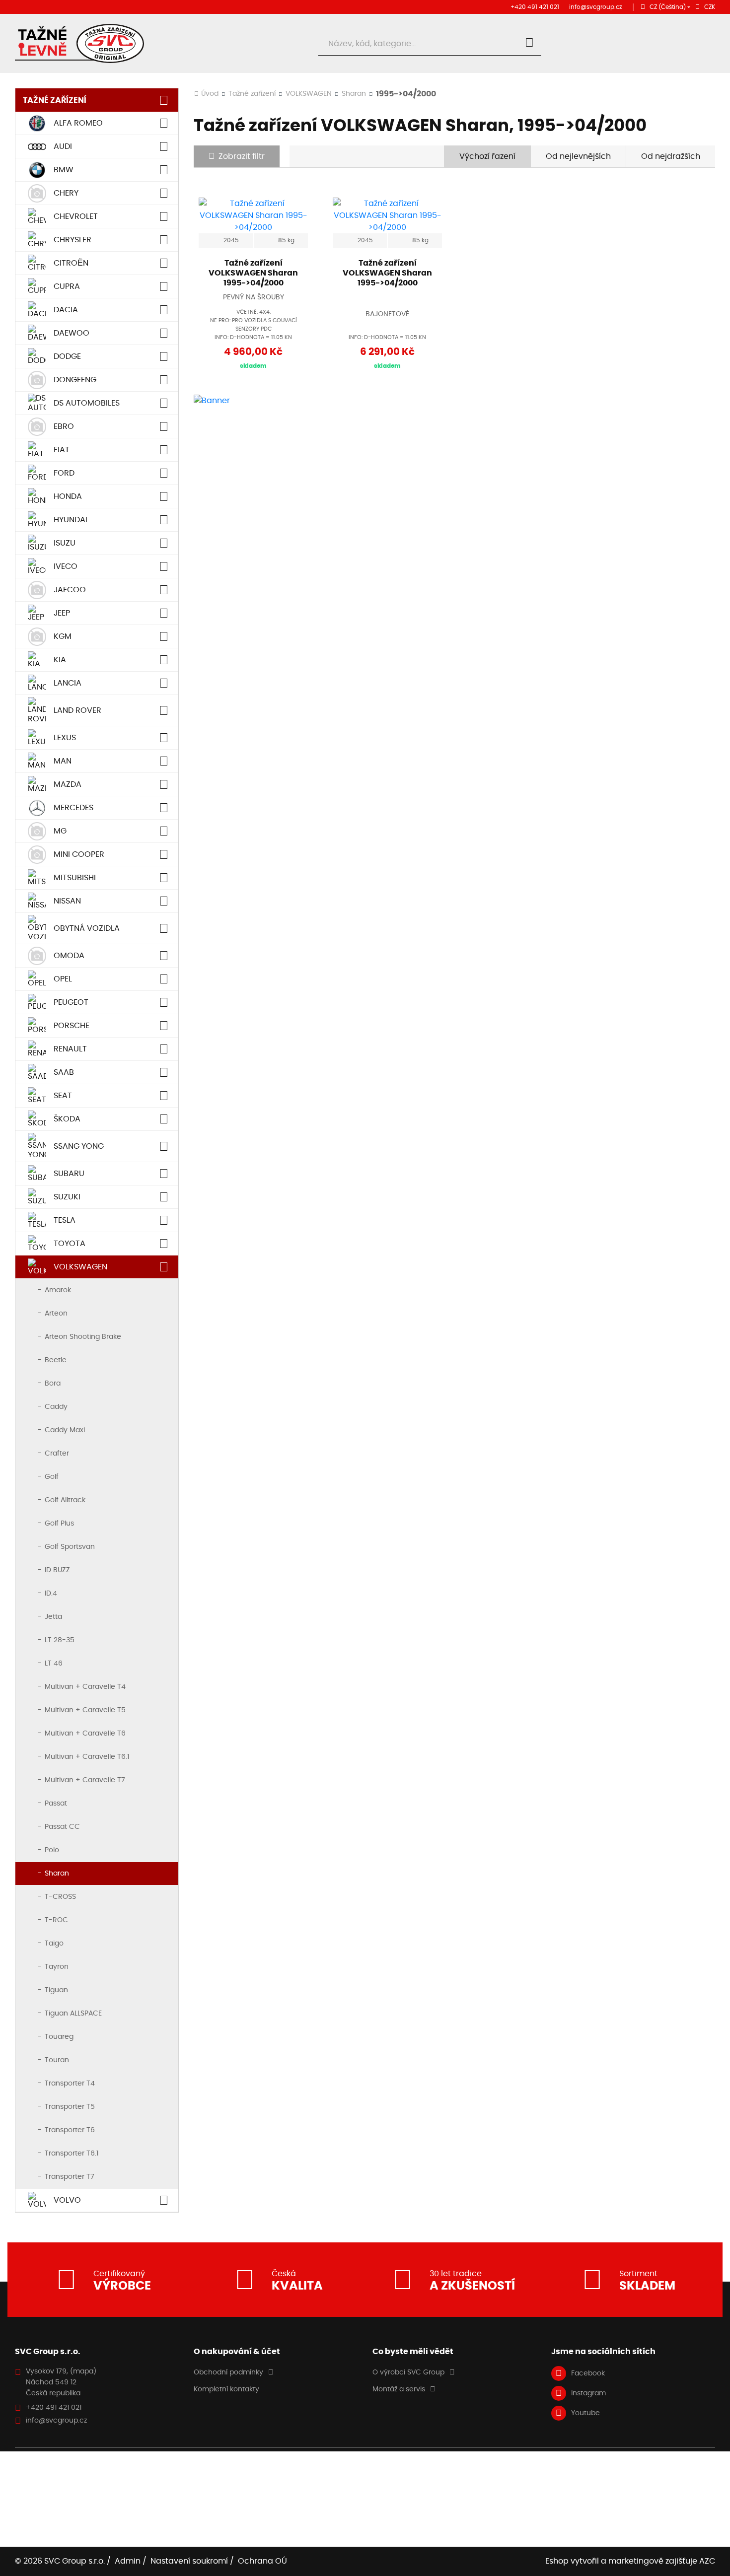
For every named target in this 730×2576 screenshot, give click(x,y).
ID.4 (51, 1594)
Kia (60, 660)
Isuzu (65, 543)
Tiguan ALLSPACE (73, 2014)
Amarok (58, 1290)
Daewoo (72, 333)
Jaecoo (70, 590)
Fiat (62, 450)
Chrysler (73, 240)
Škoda (67, 1119)
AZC (707, 2561)
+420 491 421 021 (535, 7)
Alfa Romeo (78, 123)
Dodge (67, 356)
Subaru (69, 1174)
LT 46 (54, 1664)
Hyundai (71, 520)
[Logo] (79, 43)
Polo (52, 1850)
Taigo (54, 1944)
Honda (68, 496)
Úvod (210, 94)
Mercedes (73, 808)
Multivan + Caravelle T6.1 (87, 1757)
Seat (63, 1096)
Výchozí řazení (487, 156)
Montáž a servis (399, 2389)
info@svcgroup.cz (595, 7)
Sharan (57, 1874)
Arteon (56, 1314)
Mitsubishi (75, 878)
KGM (63, 636)
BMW (64, 170)
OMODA (69, 956)
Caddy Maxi (65, 1430)
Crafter (57, 1454)
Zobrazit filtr (242, 156)
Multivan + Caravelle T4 (85, 1687)
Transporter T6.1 (72, 2154)
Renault (70, 1049)
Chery (66, 193)
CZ (668, 7)
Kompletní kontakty (226, 2389)
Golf (52, 1477)
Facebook (588, 2373)
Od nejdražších (671, 156)
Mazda (68, 784)
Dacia (66, 310)
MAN (63, 761)
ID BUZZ (57, 1570)
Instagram (588, 2393)
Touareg (59, 2037)
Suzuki (67, 1197)
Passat (56, 1804)
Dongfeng (75, 380)
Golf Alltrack (65, 1500)
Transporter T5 (70, 2107)
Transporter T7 (70, 2177)
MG (60, 831)
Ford (64, 473)
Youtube (585, 2413)
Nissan (67, 901)
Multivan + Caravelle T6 (85, 1734)
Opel (63, 979)
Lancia (68, 683)
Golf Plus (59, 1524)
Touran (57, 2060)
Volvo (67, 2200)
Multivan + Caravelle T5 (85, 1710)
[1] (529, 44)
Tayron (57, 1967)
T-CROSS (60, 1897)
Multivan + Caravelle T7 (85, 1780)
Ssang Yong (79, 1146)
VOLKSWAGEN (80, 1267)
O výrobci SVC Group (408, 2372)
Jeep (62, 613)
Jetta (53, 1617)
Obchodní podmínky (228, 2372)
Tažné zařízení (55, 100)
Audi (63, 146)
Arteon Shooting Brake (83, 1337)
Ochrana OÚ (262, 2561)
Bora (53, 1384)
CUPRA (67, 286)
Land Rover (77, 710)
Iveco (66, 566)
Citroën (71, 263)
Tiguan (56, 1990)
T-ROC (56, 1920)
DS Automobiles (87, 403)
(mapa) (83, 2371)
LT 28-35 (60, 1640)
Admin (128, 2561)
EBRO (64, 426)
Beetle (56, 1360)
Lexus (65, 738)
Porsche (72, 1026)
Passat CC (62, 1827)
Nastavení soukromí (189, 2561)
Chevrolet (76, 216)
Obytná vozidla (87, 928)
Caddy (56, 1407)
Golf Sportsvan (70, 1547)
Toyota (70, 1244)
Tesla (65, 1220)
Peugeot (71, 1002)
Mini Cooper (79, 854)
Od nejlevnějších (578, 156)
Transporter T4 (70, 2084)
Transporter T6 (70, 2130)
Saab (64, 1072)
